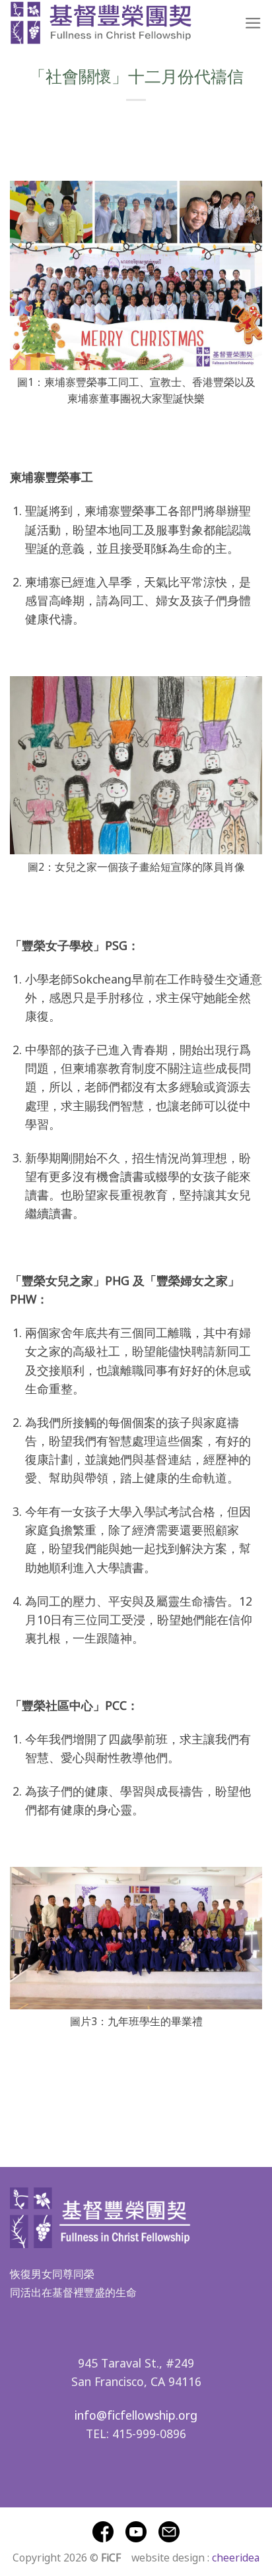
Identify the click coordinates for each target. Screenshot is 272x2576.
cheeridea (236, 2557)
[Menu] (253, 23)
